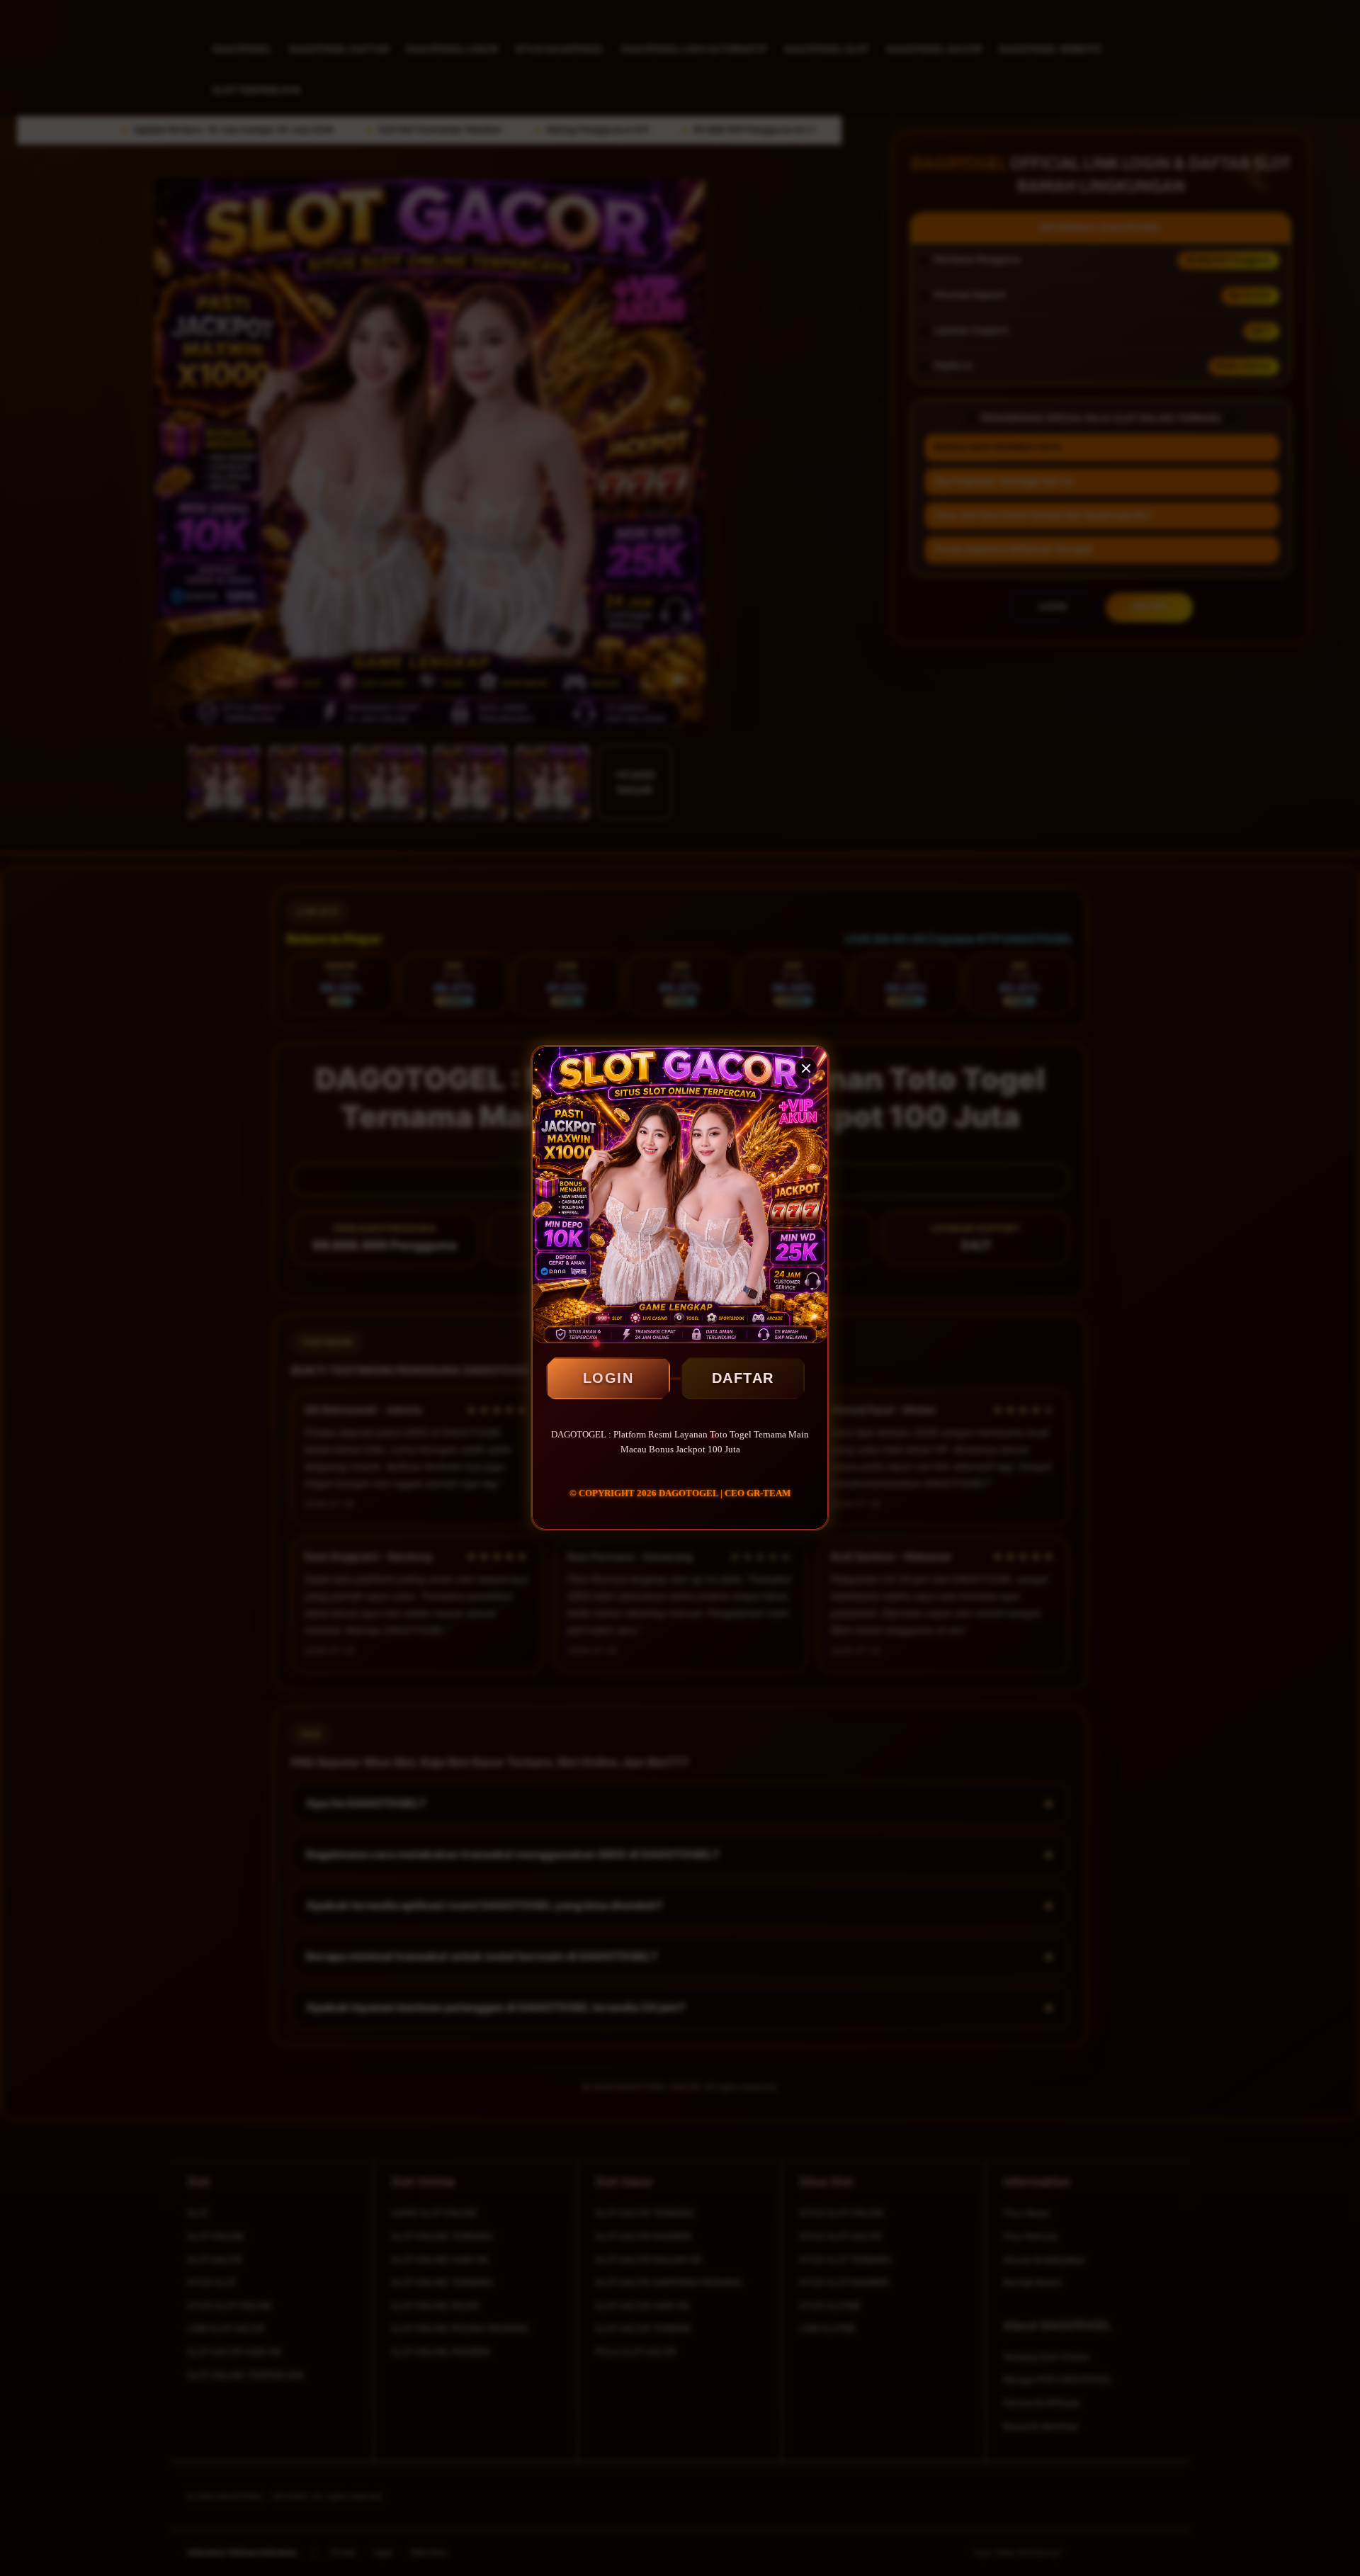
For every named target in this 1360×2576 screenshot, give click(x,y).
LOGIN (608, 1378)
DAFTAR (743, 1378)
